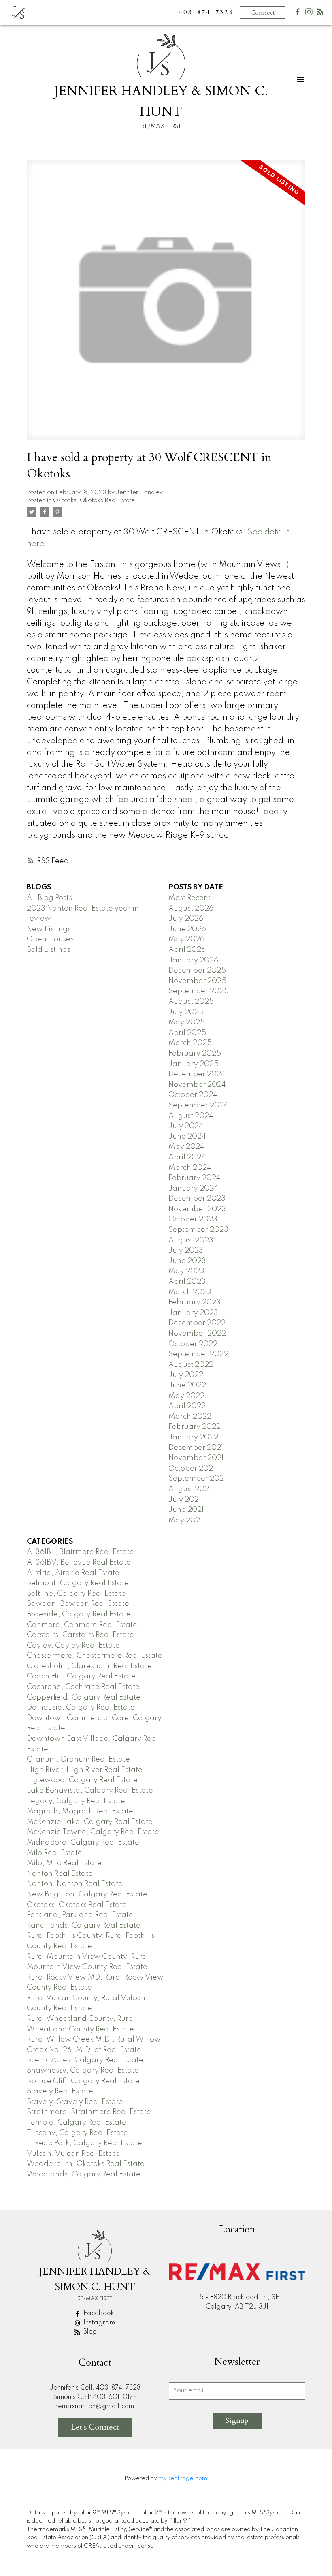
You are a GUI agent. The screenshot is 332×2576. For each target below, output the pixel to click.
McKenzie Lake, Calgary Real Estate (90, 1822)
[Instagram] (309, 14)
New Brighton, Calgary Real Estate (87, 1894)
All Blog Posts (49, 898)
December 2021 (196, 1448)
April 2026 (187, 950)
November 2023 (197, 1209)
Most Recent (189, 898)
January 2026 (193, 960)
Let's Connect (95, 2427)
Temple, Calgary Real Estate (77, 2123)
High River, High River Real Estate (85, 1770)
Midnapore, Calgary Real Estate (83, 1843)
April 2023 (187, 1282)
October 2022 (193, 1344)
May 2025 (187, 1022)
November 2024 (197, 1085)
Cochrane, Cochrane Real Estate (83, 1687)
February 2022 (195, 1427)
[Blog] (320, 14)
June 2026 (187, 929)
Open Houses (50, 939)
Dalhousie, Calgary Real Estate (81, 1708)
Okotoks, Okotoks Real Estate (94, 500)
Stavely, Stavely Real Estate (75, 2102)
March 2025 (190, 1043)
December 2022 (197, 1323)
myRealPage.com (183, 2478)
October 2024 (193, 1095)
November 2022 (197, 1334)
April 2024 (187, 1157)
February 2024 (195, 1178)
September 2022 (198, 1354)
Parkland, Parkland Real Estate (80, 1915)
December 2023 (197, 1199)
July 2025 (186, 1012)
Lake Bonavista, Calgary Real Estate (90, 1791)
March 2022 (190, 1417)
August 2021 (190, 1489)
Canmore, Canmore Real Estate (82, 1625)
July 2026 (186, 919)
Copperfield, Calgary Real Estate (84, 1697)
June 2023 (187, 1261)
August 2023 (191, 1240)
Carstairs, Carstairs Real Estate (80, 1635)
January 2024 (193, 1189)
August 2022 (191, 1365)
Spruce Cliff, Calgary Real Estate (83, 2081)
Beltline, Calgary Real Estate (76, 1594)
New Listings (49, 929)
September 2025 (199, 991)
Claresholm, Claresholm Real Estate (89, 1666)
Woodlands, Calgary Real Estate (84, 2174)
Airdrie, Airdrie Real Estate (73, 1573)
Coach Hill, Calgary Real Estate (81, 1676)
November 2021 (196, 1458)
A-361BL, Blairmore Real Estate (80, 1552)
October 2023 (193, 1219)
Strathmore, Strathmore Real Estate (89, 2112)
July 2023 (186, 1251)
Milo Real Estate (54, 1853)
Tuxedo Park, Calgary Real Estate (84, 2143)
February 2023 (195, 1302)
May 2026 (186, 939)
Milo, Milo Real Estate (64, 1863)
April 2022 (187, 1406)
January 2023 (193, 1313)
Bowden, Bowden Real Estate (78, 1604)
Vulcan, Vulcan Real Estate (73, 2154)
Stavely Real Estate (60, 2091)
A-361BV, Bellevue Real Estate (79, 1563)
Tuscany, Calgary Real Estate (77, 2133)
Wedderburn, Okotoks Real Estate (86, 2164)
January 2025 (194, 1064)
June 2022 (187, 1385)
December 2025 (197, 971)
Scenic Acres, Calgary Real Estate (85, 2060)
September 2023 (198, 1230)
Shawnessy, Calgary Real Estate (83, 2071)
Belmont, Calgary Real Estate (78, 1583)
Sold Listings (49, 950)
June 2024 (187, 1137)
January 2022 (193, 1437)
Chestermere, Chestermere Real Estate (95, 1656)
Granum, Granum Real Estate (78, 1759)
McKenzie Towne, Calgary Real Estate (93, 1832)
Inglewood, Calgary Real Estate (82, 1780)
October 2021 (192, 1469)
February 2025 (195, 1054)
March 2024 (190, 1168)
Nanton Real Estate (60, 1874)
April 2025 (187, 1033)
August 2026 (191, 909)
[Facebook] (298, 14)
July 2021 (185, 1500)
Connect (263, 13)
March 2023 (190, 1292)
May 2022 (186, 1396)
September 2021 (197, 1479)
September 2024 (198, 1105)
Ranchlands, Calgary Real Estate (84, 1926)
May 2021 (185, 1520)
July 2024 (186, 1126)
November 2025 (197, 981)
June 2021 (186, 1510)
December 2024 (197, 1074)
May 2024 (186, 1147)
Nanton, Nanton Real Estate (75, 1884)
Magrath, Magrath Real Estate (80, 1811)
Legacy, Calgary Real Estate (76, 1801)
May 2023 (186, 1271)
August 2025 (191, 1002)
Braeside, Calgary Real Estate (79, 1614)
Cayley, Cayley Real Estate (73, 1646)
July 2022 (186, 1375)
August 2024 (191, 1116)
